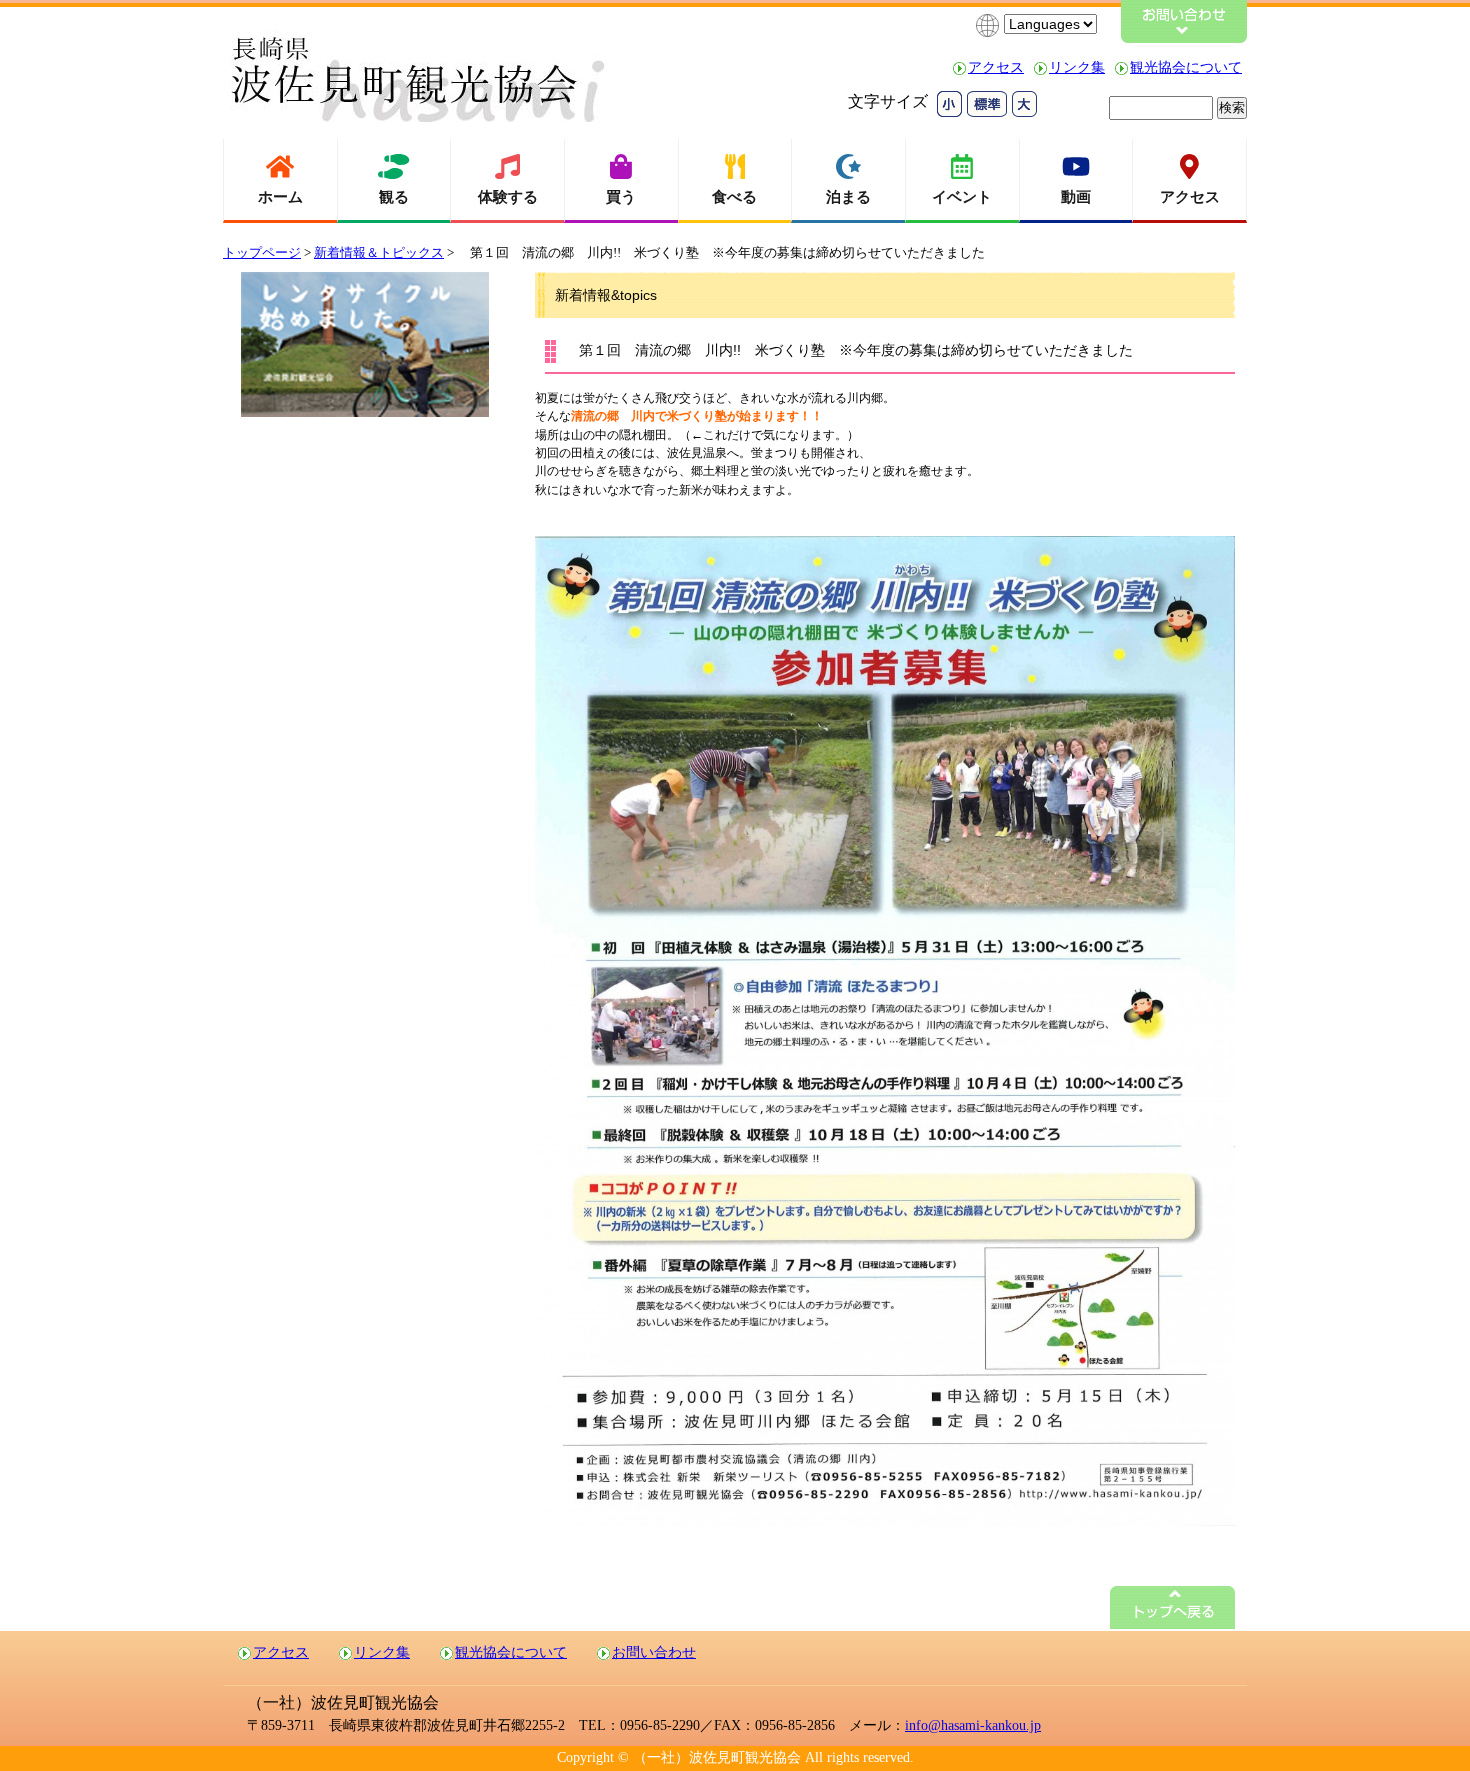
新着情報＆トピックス (379, 252)
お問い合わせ (654, 1652)
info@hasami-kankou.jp (973, 1725)
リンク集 (1077, 67)
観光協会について (1186, 67)
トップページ (262, 252)
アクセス (996, 67)
